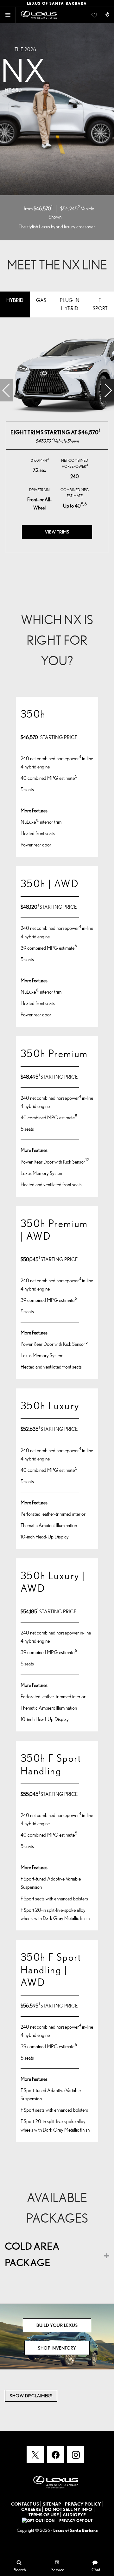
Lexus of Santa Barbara (75, 2530)
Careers (31, 2509)
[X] (35, 2455)
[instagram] (76, 2455)
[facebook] (55, 2455)
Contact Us (25, 2504)
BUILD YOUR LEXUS (57, 2325)
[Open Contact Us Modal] (108, 15)
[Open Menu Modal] (8, 15)
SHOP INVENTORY (57, 2348)
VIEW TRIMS (57, 532)
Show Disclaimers (31, 2396)
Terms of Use (44, 2515)
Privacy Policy (83, 2504)
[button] (108, 390)
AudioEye (74, 2515)
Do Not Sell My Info (68, 2509)
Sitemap (52, 2504)
